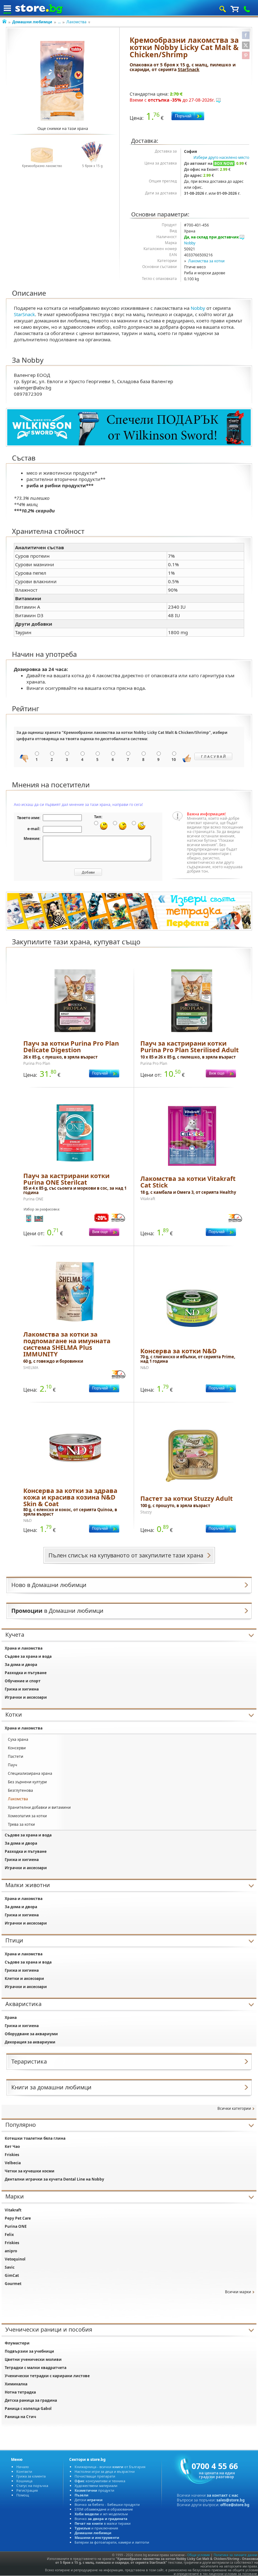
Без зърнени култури (27, 1782)
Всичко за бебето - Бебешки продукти (107, 2504)
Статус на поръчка (32, 2486)
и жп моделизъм (101, 2514)
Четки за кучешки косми (30, 2171)
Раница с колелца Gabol (28, 2408)
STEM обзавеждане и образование (104, 2509)
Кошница (24, 2481)
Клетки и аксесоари (24, 1978)
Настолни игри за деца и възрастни (105, 2471)
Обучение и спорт (23, 1681)
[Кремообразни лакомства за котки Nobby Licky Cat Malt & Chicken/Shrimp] (63, 81)
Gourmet (13, 2284)
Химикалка (16, 2384)
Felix (9, 2235)
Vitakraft (13, 2210)
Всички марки (238, 2292)
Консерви (17, 1748)
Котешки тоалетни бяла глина (35, 2138)
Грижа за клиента (31, 2476)
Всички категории (234, 2108)
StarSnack (189, 69)
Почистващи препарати (95, 2476)
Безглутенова (20, 1790)
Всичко (101, 2519)
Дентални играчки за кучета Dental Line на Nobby (54, 2179)
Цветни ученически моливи (33, 2359)
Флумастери (17, 2343)
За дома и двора (21, 1665)
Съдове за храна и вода (28, 1656)
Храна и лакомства (24, 1648)
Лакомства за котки (206, 261)
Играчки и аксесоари (26, 1697)
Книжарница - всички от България (110, 2467)
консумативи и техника (100, 2481)
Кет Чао (12, 2146)
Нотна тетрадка (20, 2392)
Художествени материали (96, 2486)
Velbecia (13, 2163)
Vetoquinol (15, 2259)
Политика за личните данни (235, 2555)
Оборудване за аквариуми (31, 2034)
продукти (94, 2490)
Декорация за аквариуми (30, 2042)
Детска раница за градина (31, 2400)
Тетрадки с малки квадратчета (36, 2368)
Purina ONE (16, 2226)
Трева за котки (21, 1824)
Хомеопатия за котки (27, 1816)
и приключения (96, 2528)
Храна (11, 2017)
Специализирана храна (30, 1773)
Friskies (12, 2155)
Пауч (12, 1765)
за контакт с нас (222, 2495)
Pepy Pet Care (18, 2218)
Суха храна (18, 1739)
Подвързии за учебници (29, 2351)
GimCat (12, 2275)
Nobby (190, 243)
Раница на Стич (20, 2417)
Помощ (23, 2495)
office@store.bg (235, 2505)
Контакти (24, 2471)
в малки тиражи (103, 2523)
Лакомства (76, 22)
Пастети (16, 1756)
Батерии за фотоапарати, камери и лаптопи (112, 2542)
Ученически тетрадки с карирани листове (47, 2376)
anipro (11, 2251)
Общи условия (199, 2555)
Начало (23, 2467)
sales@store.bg (231, 2500)
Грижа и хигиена (22, 1689)
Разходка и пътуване (26, 1673)
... (59, 22)
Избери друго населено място (221, 157)
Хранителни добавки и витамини (39, 1807)
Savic (10, 2267)
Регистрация (27, 2490)
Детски (89, 2500)
